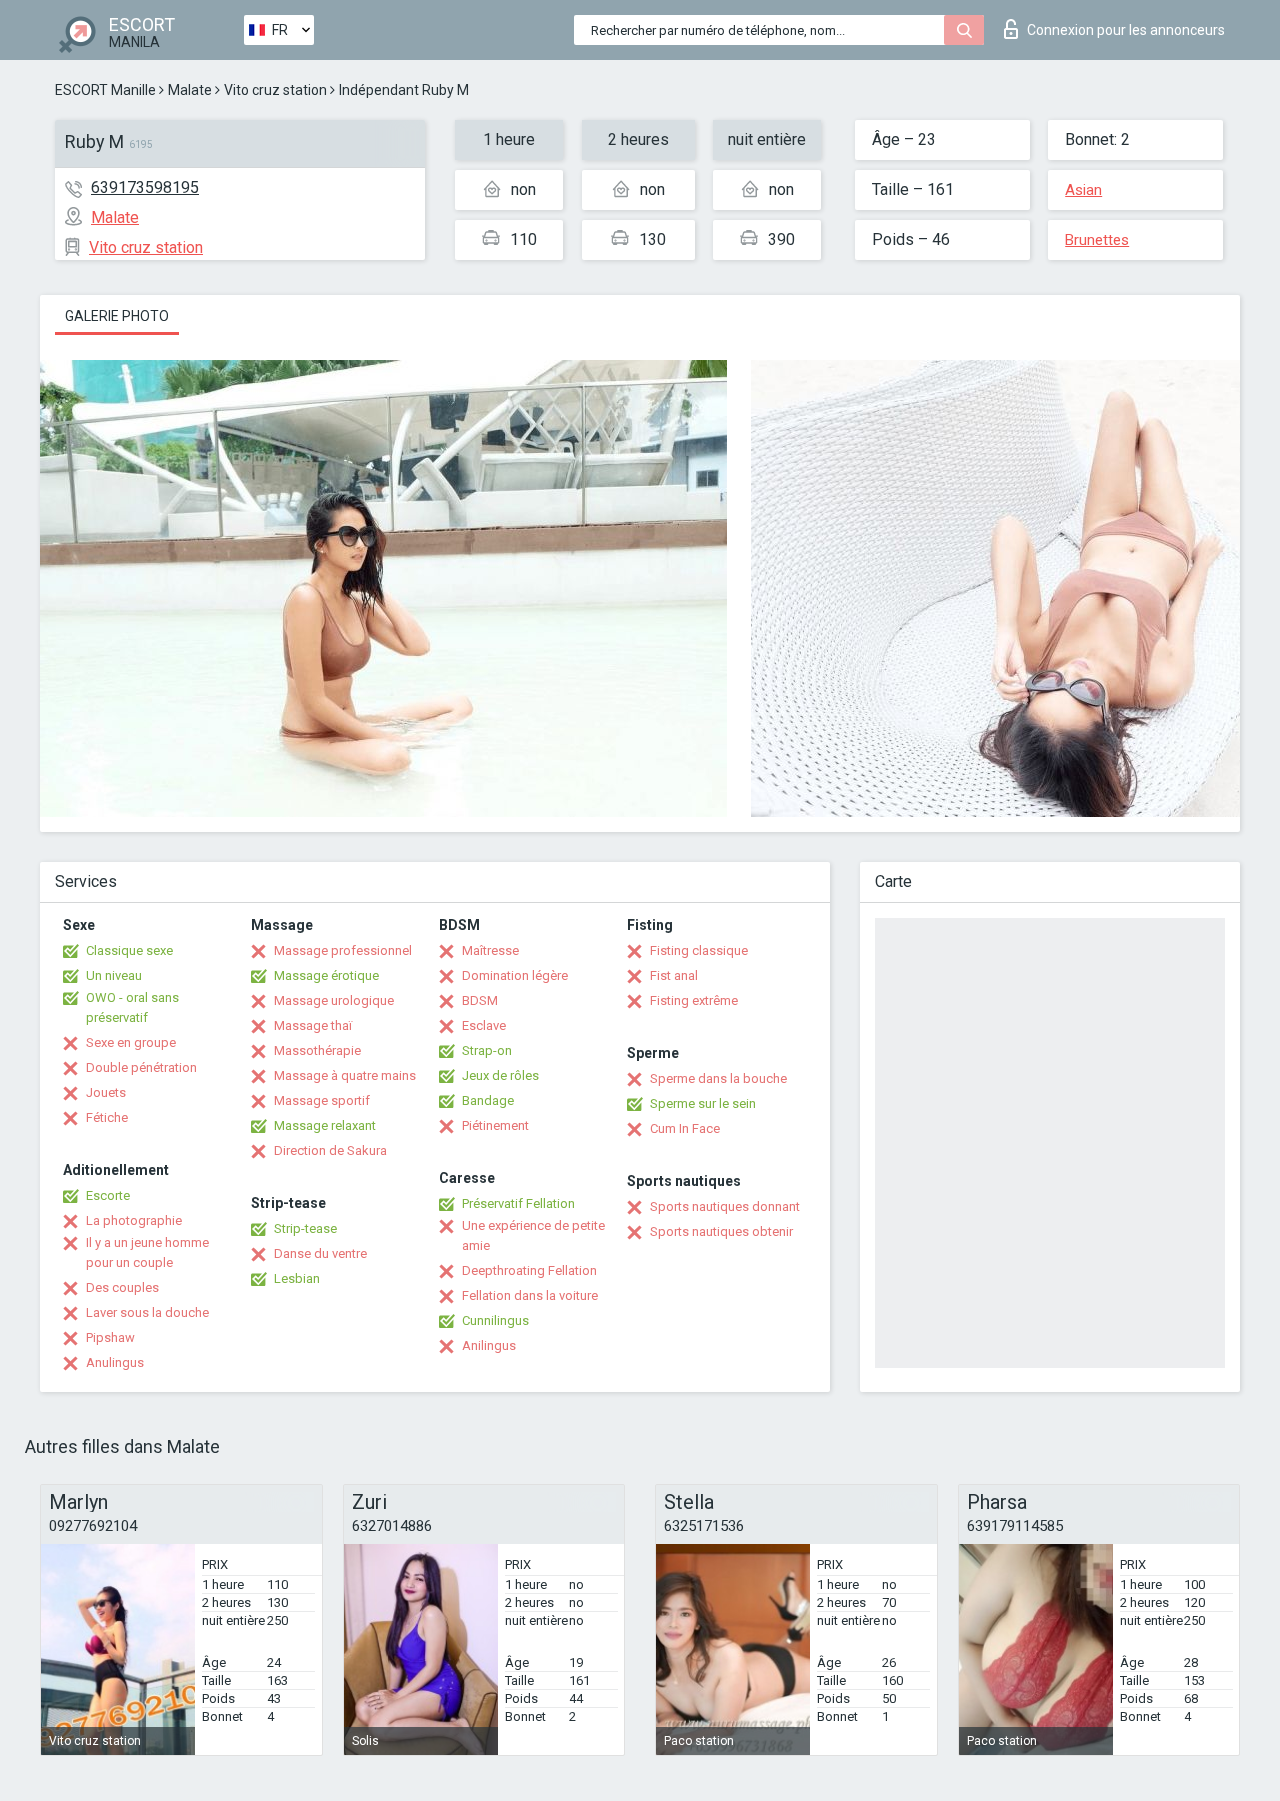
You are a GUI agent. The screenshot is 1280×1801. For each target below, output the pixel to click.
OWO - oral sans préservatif (132, 1007)
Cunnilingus (495, 1320)
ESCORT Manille (105, 90)
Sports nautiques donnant (725, 1206)
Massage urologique (334, 1000)
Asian (1083, 190)
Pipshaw (110, 1337)
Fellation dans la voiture (530, 1295)
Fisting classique (699, 950)
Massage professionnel (343, 950)
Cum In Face (685, 1128)
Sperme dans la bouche (718, 1078)
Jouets (106, 1092)
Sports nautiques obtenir (721, 1231)
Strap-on (487, 1050)
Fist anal (674, 975)
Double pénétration (141, 1067)
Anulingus (115, 1362)
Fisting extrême (694, 1000)
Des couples (122, 1287)
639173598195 (145, 187)
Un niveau (114, 975)
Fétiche (107, 1117)
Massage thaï (313, 1025)
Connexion (1126, 30)
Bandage (488, 1100)
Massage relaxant (325, 1125)
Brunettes (1097, 240)
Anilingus (489, 1345)
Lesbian (297, 1278)
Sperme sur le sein (703, 1103)
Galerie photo (117, 316)
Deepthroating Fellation (529, 1270)
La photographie (134, 1220)
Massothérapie (317, 1050)
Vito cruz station (275, 90)
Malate (190, 90)
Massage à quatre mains (345, 1075)
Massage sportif (322, 1100)
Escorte (108, 1195)
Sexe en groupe (131, 1042)
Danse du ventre (320, 1253)
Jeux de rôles (500, 1075)
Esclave (484, 1025)
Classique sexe (129, 950)
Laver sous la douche (147, 1312)
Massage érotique (326, 975)
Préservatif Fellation (518, 1203)
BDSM (480, 1000)
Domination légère (515, 975)
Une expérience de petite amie (533, 1235)
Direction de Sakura (330, 1150)
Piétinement (495, 1125)
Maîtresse (490, 950)
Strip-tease (305, 1228)
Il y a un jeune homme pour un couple (147, 1252)
